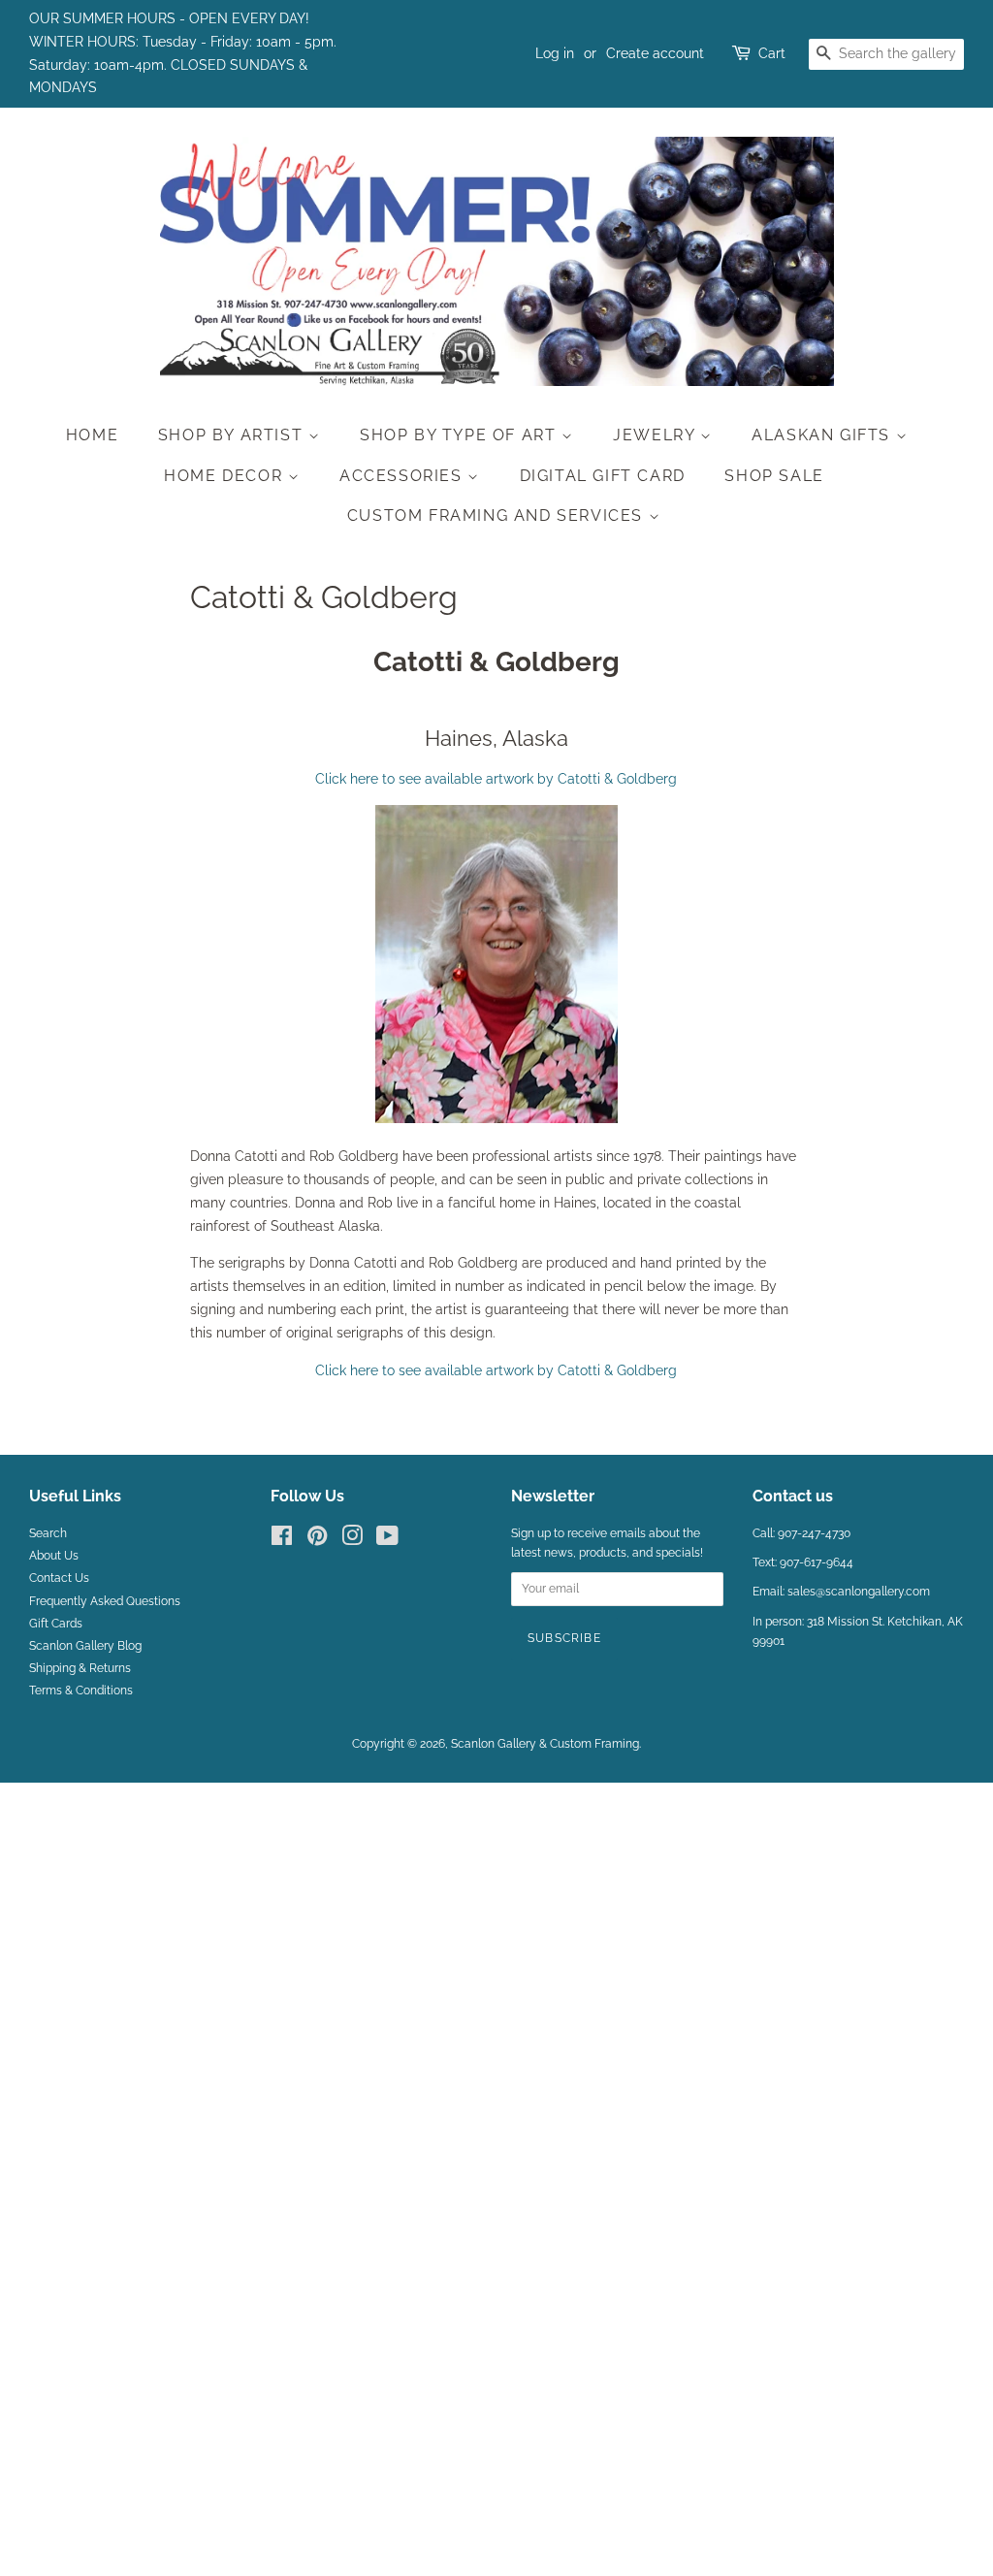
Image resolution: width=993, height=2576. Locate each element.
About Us (54, 1556)
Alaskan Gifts (823, 435)
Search (48, 1533)
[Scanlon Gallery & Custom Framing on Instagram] (352, 1540)
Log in (555, 53)
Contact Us (59, 1578)
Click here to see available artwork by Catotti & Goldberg (496, 779)
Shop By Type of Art (461, 435)
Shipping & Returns (80, 1668)
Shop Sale (774, 476)
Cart (772, 53)
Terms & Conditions (81, 1690)
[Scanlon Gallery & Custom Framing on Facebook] (282, 1540)
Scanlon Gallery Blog (85, 1646)
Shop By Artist (233, 435)
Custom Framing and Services (498, 515)
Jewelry (657, 435)
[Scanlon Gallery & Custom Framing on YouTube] (387, 1540)
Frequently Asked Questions (105, 1601)
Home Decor (226, 476)
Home (92, 435)
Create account (655, 53)
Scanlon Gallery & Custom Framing (545, 1744)
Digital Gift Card (603, 476)
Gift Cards (56, 1624)
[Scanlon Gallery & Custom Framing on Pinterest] (317, 1540)
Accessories (403, 476)
